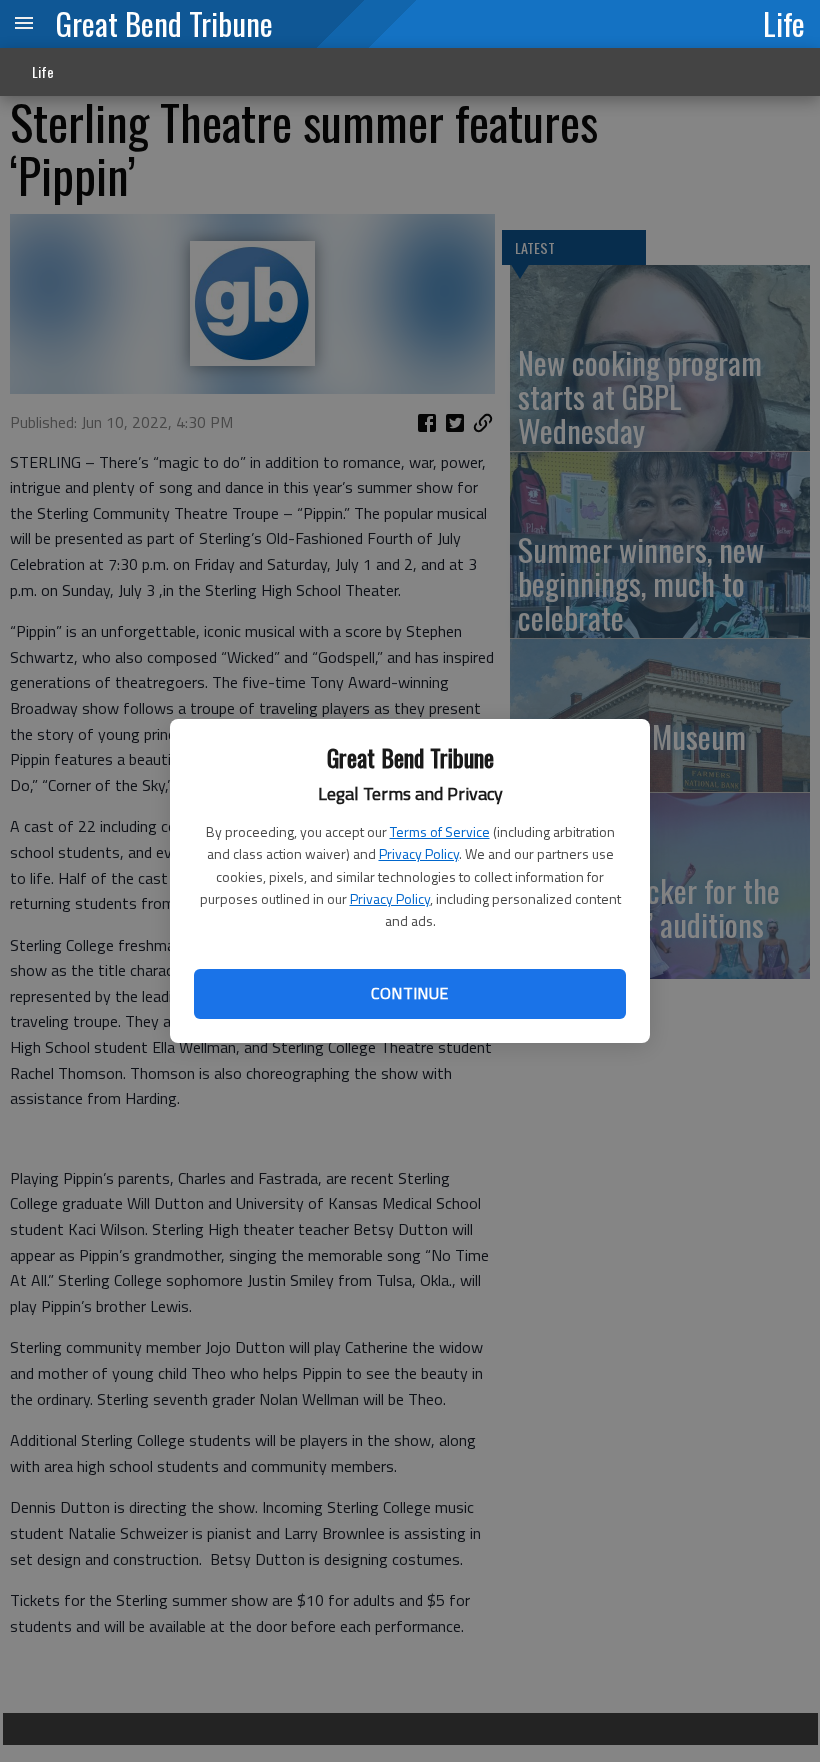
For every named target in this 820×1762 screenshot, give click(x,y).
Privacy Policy (419, 853)
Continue (409, 993)
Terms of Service (440, 831)
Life (784, 23)
